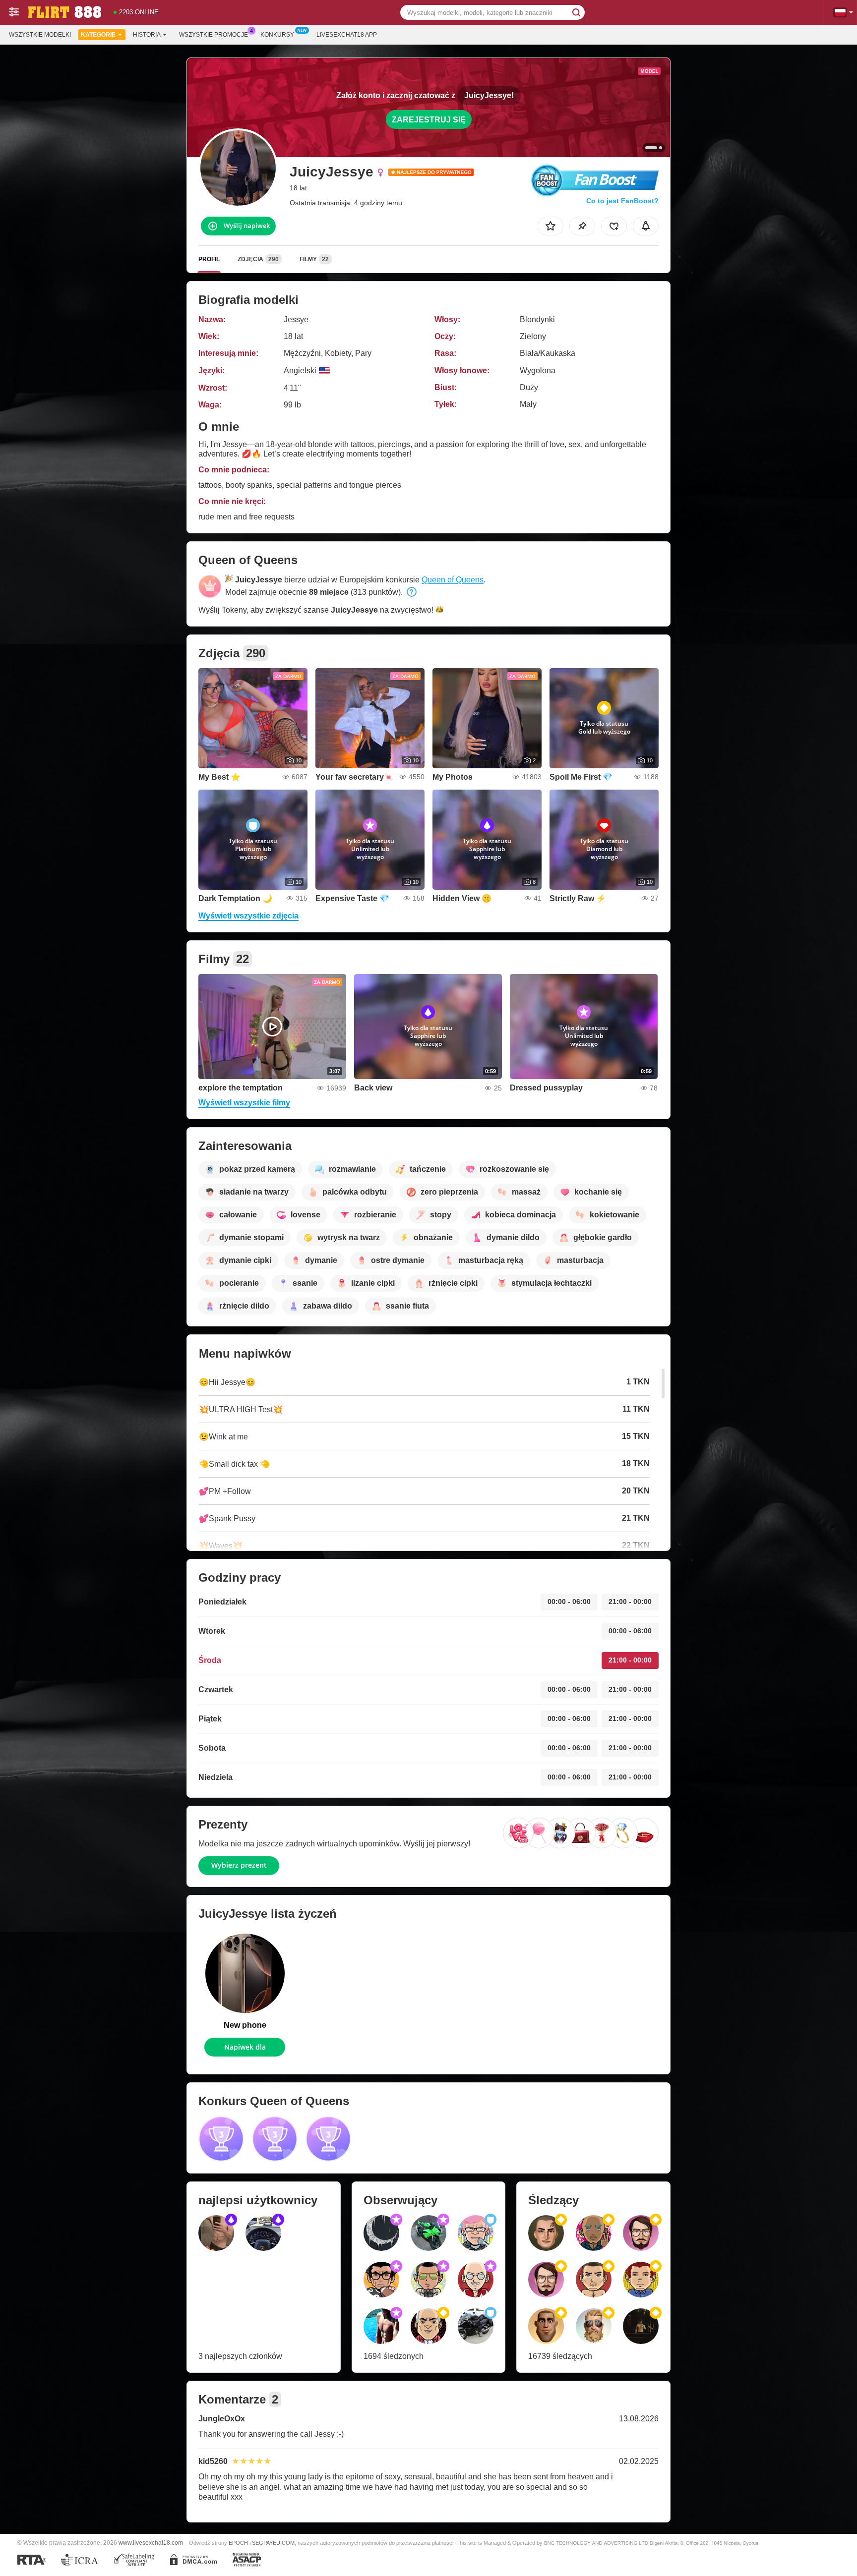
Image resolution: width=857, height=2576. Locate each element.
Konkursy (277, 35)
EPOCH (238, 2543)
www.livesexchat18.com (151, 2543)
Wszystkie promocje (214, 35)
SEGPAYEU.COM (273, 2543)
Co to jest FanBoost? (622, 201)
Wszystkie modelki (40, 35)
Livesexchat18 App (347, 35)
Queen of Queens (453, 580)
